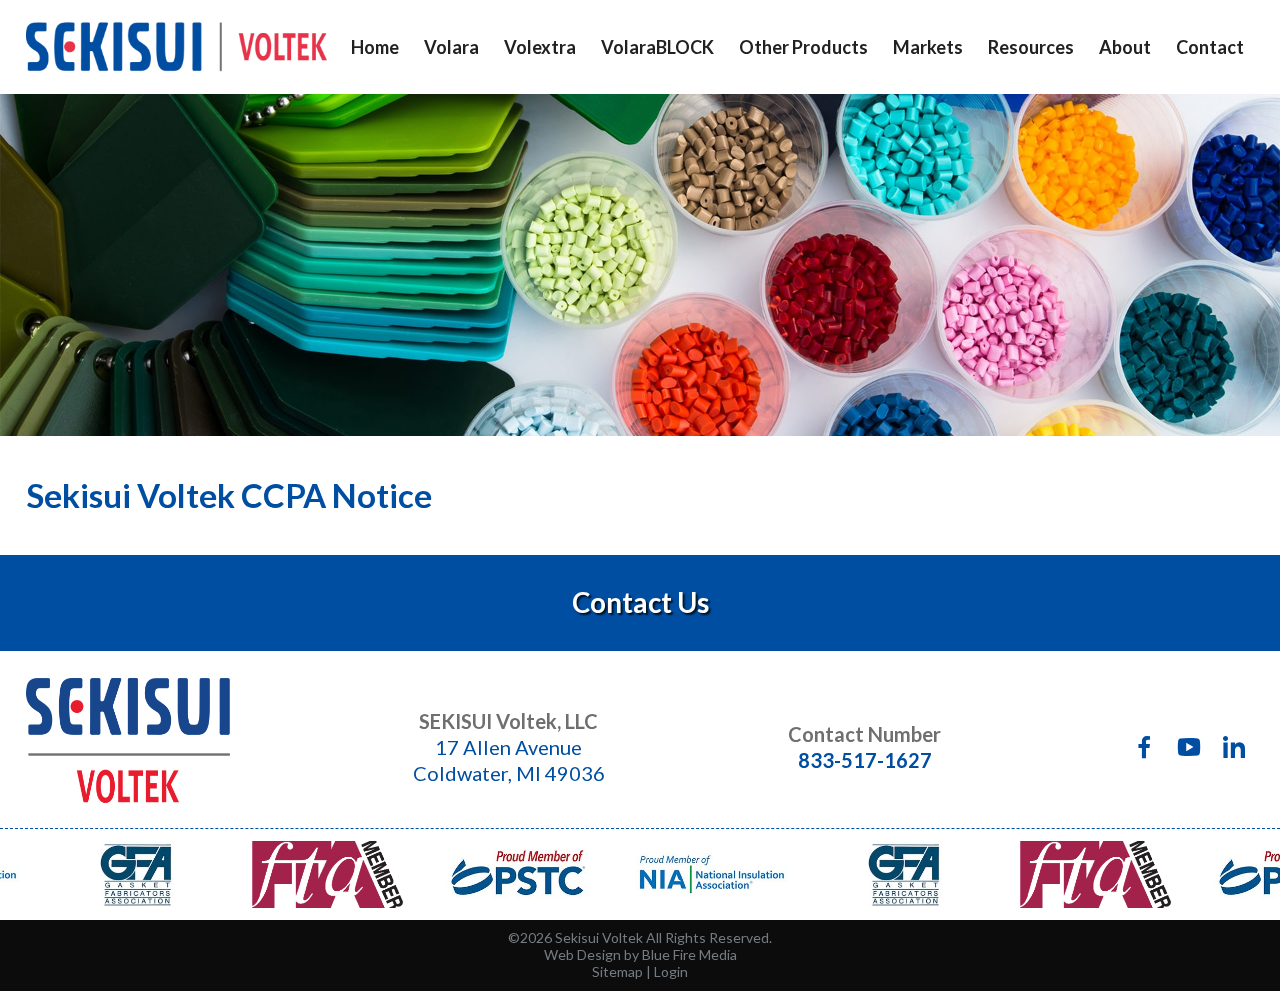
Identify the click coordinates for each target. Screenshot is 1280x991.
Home (375, 47)
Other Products (803, 47)
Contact (1210, 47)
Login (671, 971)
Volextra (540, 47)
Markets (928, 47)
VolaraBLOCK (657, 47)
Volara (451, 47)
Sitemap (617, 971)
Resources (1031, 47)
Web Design (582, 954)
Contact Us (640, 602)
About (1125, 47)
